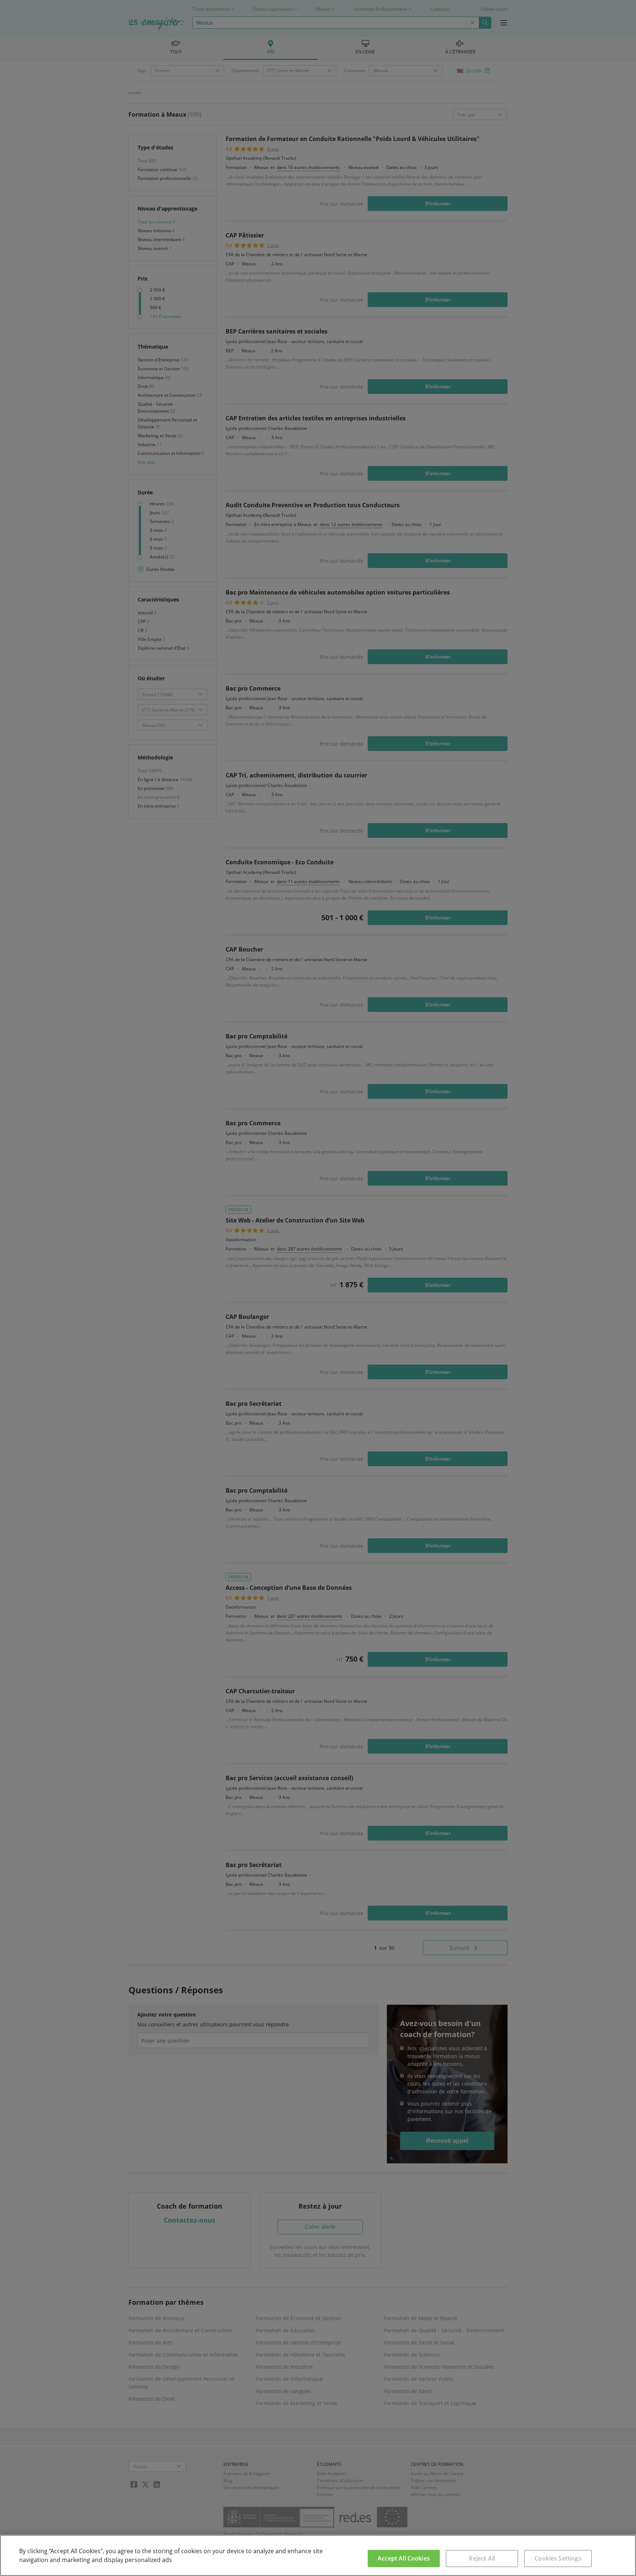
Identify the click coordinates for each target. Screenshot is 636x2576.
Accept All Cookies (404, 2558)
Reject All (482, 2558)
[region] (318, 2555)
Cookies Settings (558, 2558)
